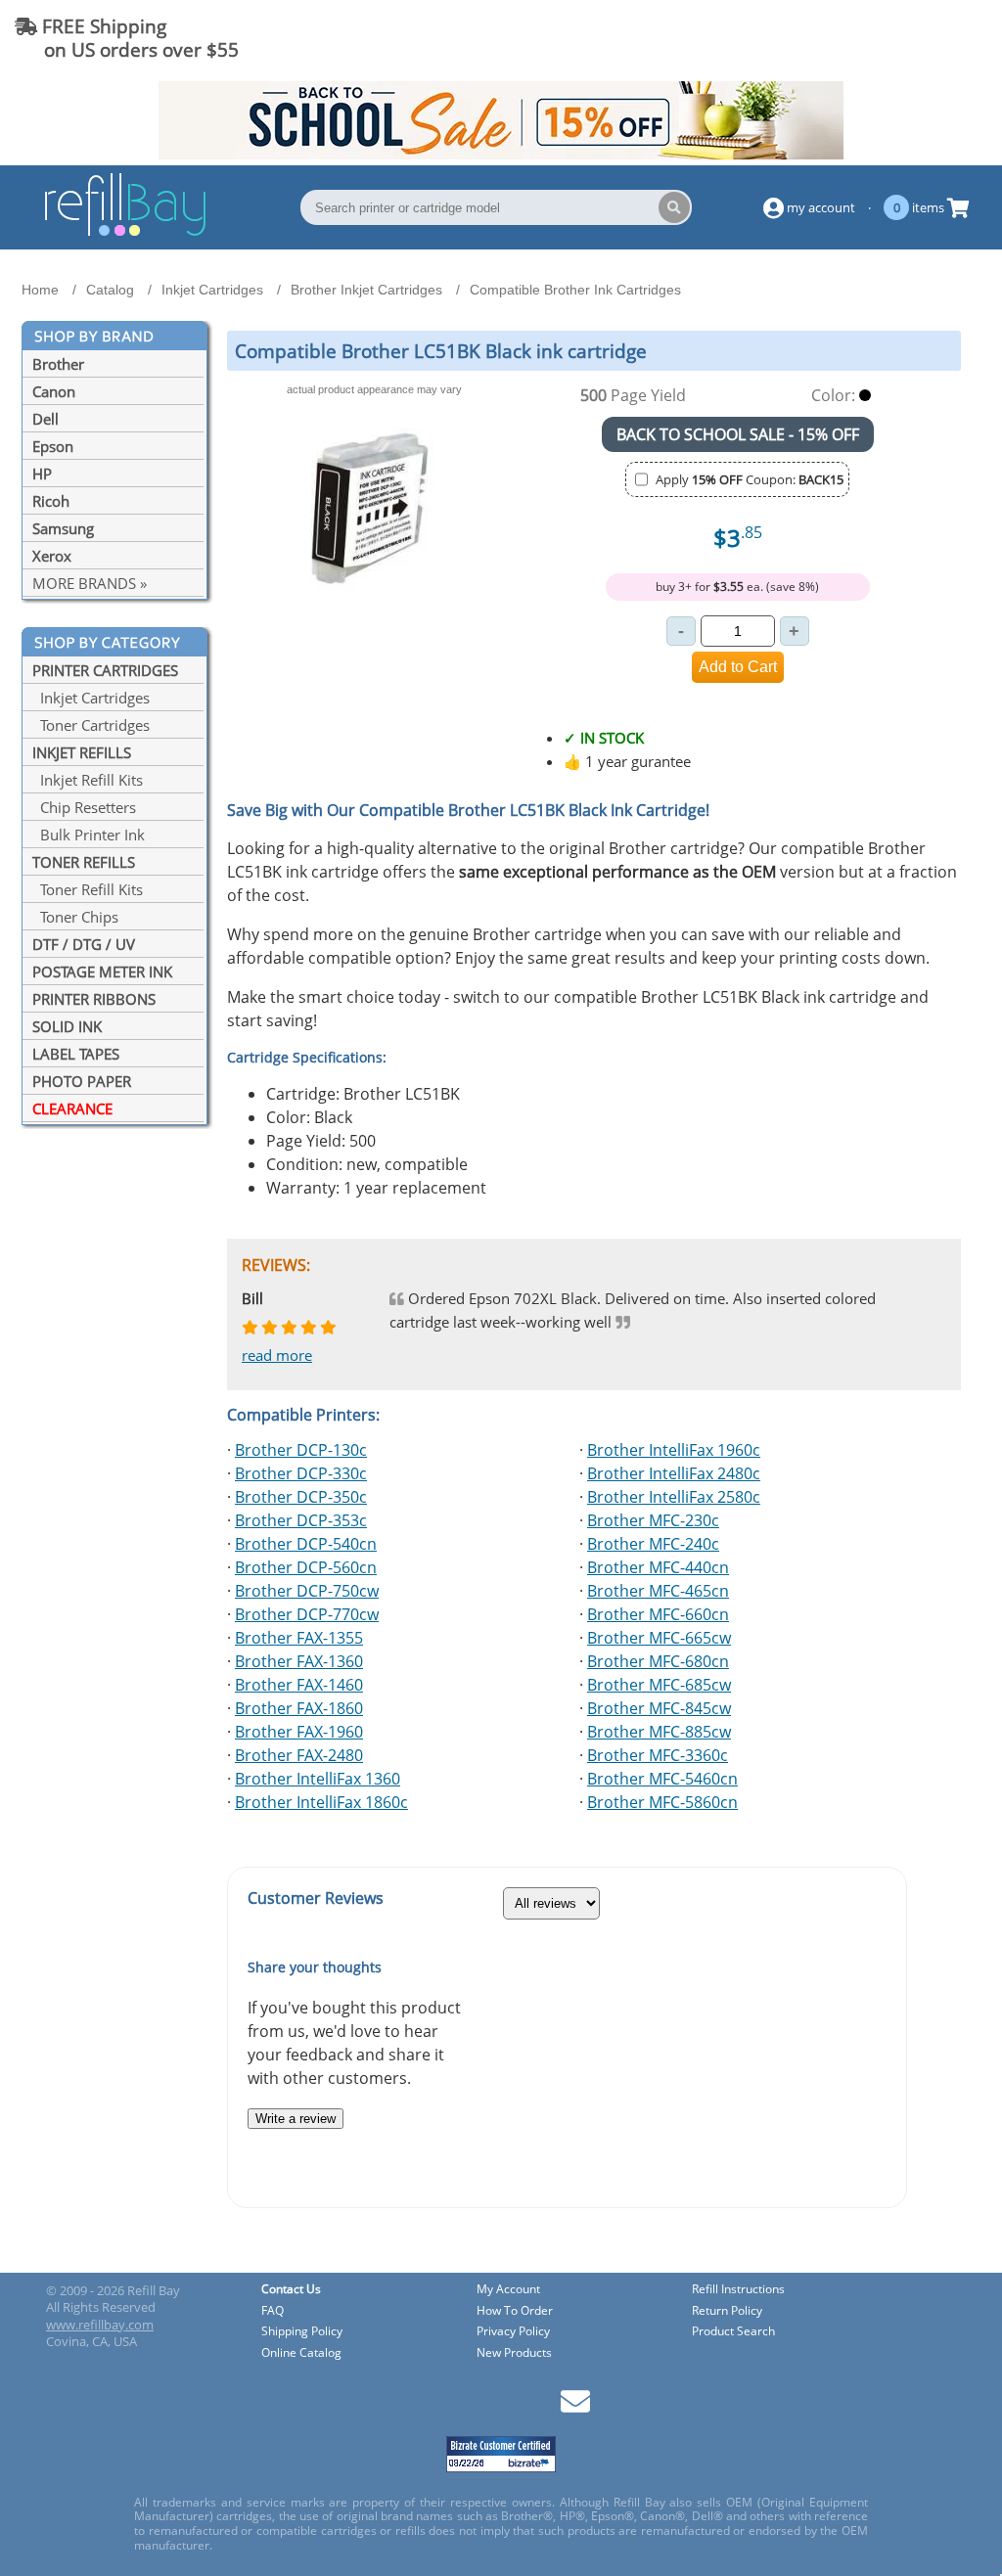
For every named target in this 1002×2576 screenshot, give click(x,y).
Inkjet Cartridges (91, 698)
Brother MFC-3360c (658, 1755)
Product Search (733, 2332)
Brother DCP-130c (301, 1450)
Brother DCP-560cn (306, 1567)
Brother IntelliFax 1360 (318, 1779)
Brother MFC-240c (653, 1544)
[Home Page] (125, 233)
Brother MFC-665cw (659, 1638)
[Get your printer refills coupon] (501, 154)
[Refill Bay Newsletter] (575, 2408)
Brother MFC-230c (653, 1520)
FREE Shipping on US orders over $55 (127, 38)
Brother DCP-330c (301, 1473)
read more (277, 1355)
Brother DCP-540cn (306, 1544)
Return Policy (727, 2311)
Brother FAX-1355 (299, 1638)
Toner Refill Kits (88, 889)
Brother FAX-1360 (299, 1661)
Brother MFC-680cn (658, 1661)
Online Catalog (301, 2353)
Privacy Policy (513, 2332)
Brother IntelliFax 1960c (674, 1450)
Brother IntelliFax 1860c (321, 1802)
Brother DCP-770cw (307, 1614)
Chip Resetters (84, 807)
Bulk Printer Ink (89, 835)
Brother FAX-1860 (299, 1708)
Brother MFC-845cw (659, 1708)
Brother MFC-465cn (658, 1591)
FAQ (273, 2311)
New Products (514, 2353)
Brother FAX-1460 (299, 1685)
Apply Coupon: (750, 479)
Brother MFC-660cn (658, 1614)
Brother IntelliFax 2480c (674, 1473)
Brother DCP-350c (301, 1497)
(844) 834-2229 (917, 38)
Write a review (296, 2119)
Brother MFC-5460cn (662, 1779)
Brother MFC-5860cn (662, 1802)
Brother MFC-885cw (659, 1732)
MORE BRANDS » (90, 583)
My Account (508, 2290)
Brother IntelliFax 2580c (674, 1497)
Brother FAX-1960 (299, 1732)
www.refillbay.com (100, 2325)
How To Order (515, 2311)
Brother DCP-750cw (307, 1591)
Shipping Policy (302, 2332)
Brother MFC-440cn (658, 1567)
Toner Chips (75, 917)
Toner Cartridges (91, 725)
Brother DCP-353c (301, 1520)
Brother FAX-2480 (299, 1755)
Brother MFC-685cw (659, 1685)
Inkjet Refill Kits (88, 780)
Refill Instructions (738, 2290)
